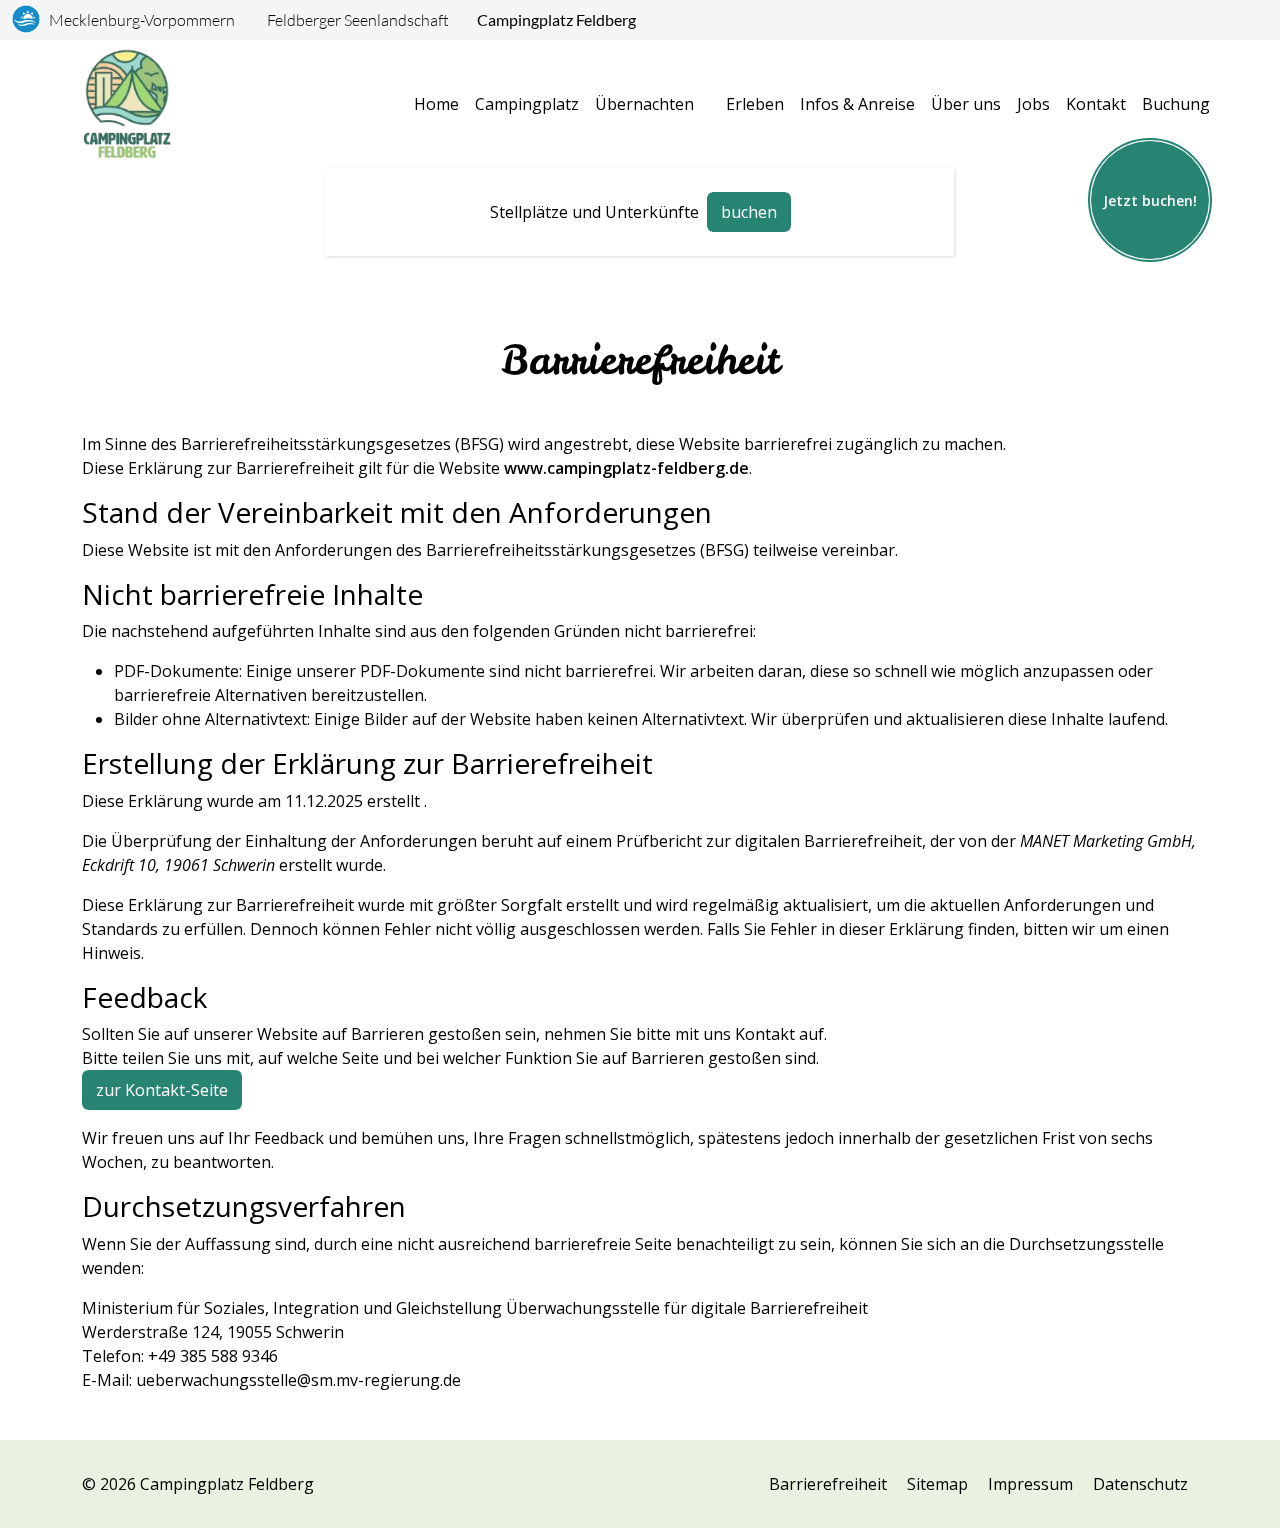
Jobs (1033, 104)
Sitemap (937, 1484)
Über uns (966, 104)
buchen (749, 212)
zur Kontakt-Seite (162, 1090)
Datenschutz (1140, 1484)
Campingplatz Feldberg (556, 19)
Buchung (1176, 104)
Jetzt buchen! (1150, 200)
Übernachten (644, 104)
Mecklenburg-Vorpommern (142, 20)
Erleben (755, 104)
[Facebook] (378, 1492)
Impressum (1030, 1484)
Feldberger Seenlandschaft (358, 20)
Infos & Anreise (857, 104)
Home (436, 104)
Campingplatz (527, 104)
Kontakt (1096, 104)
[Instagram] (346, 1492)
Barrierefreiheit (828, 1484)
